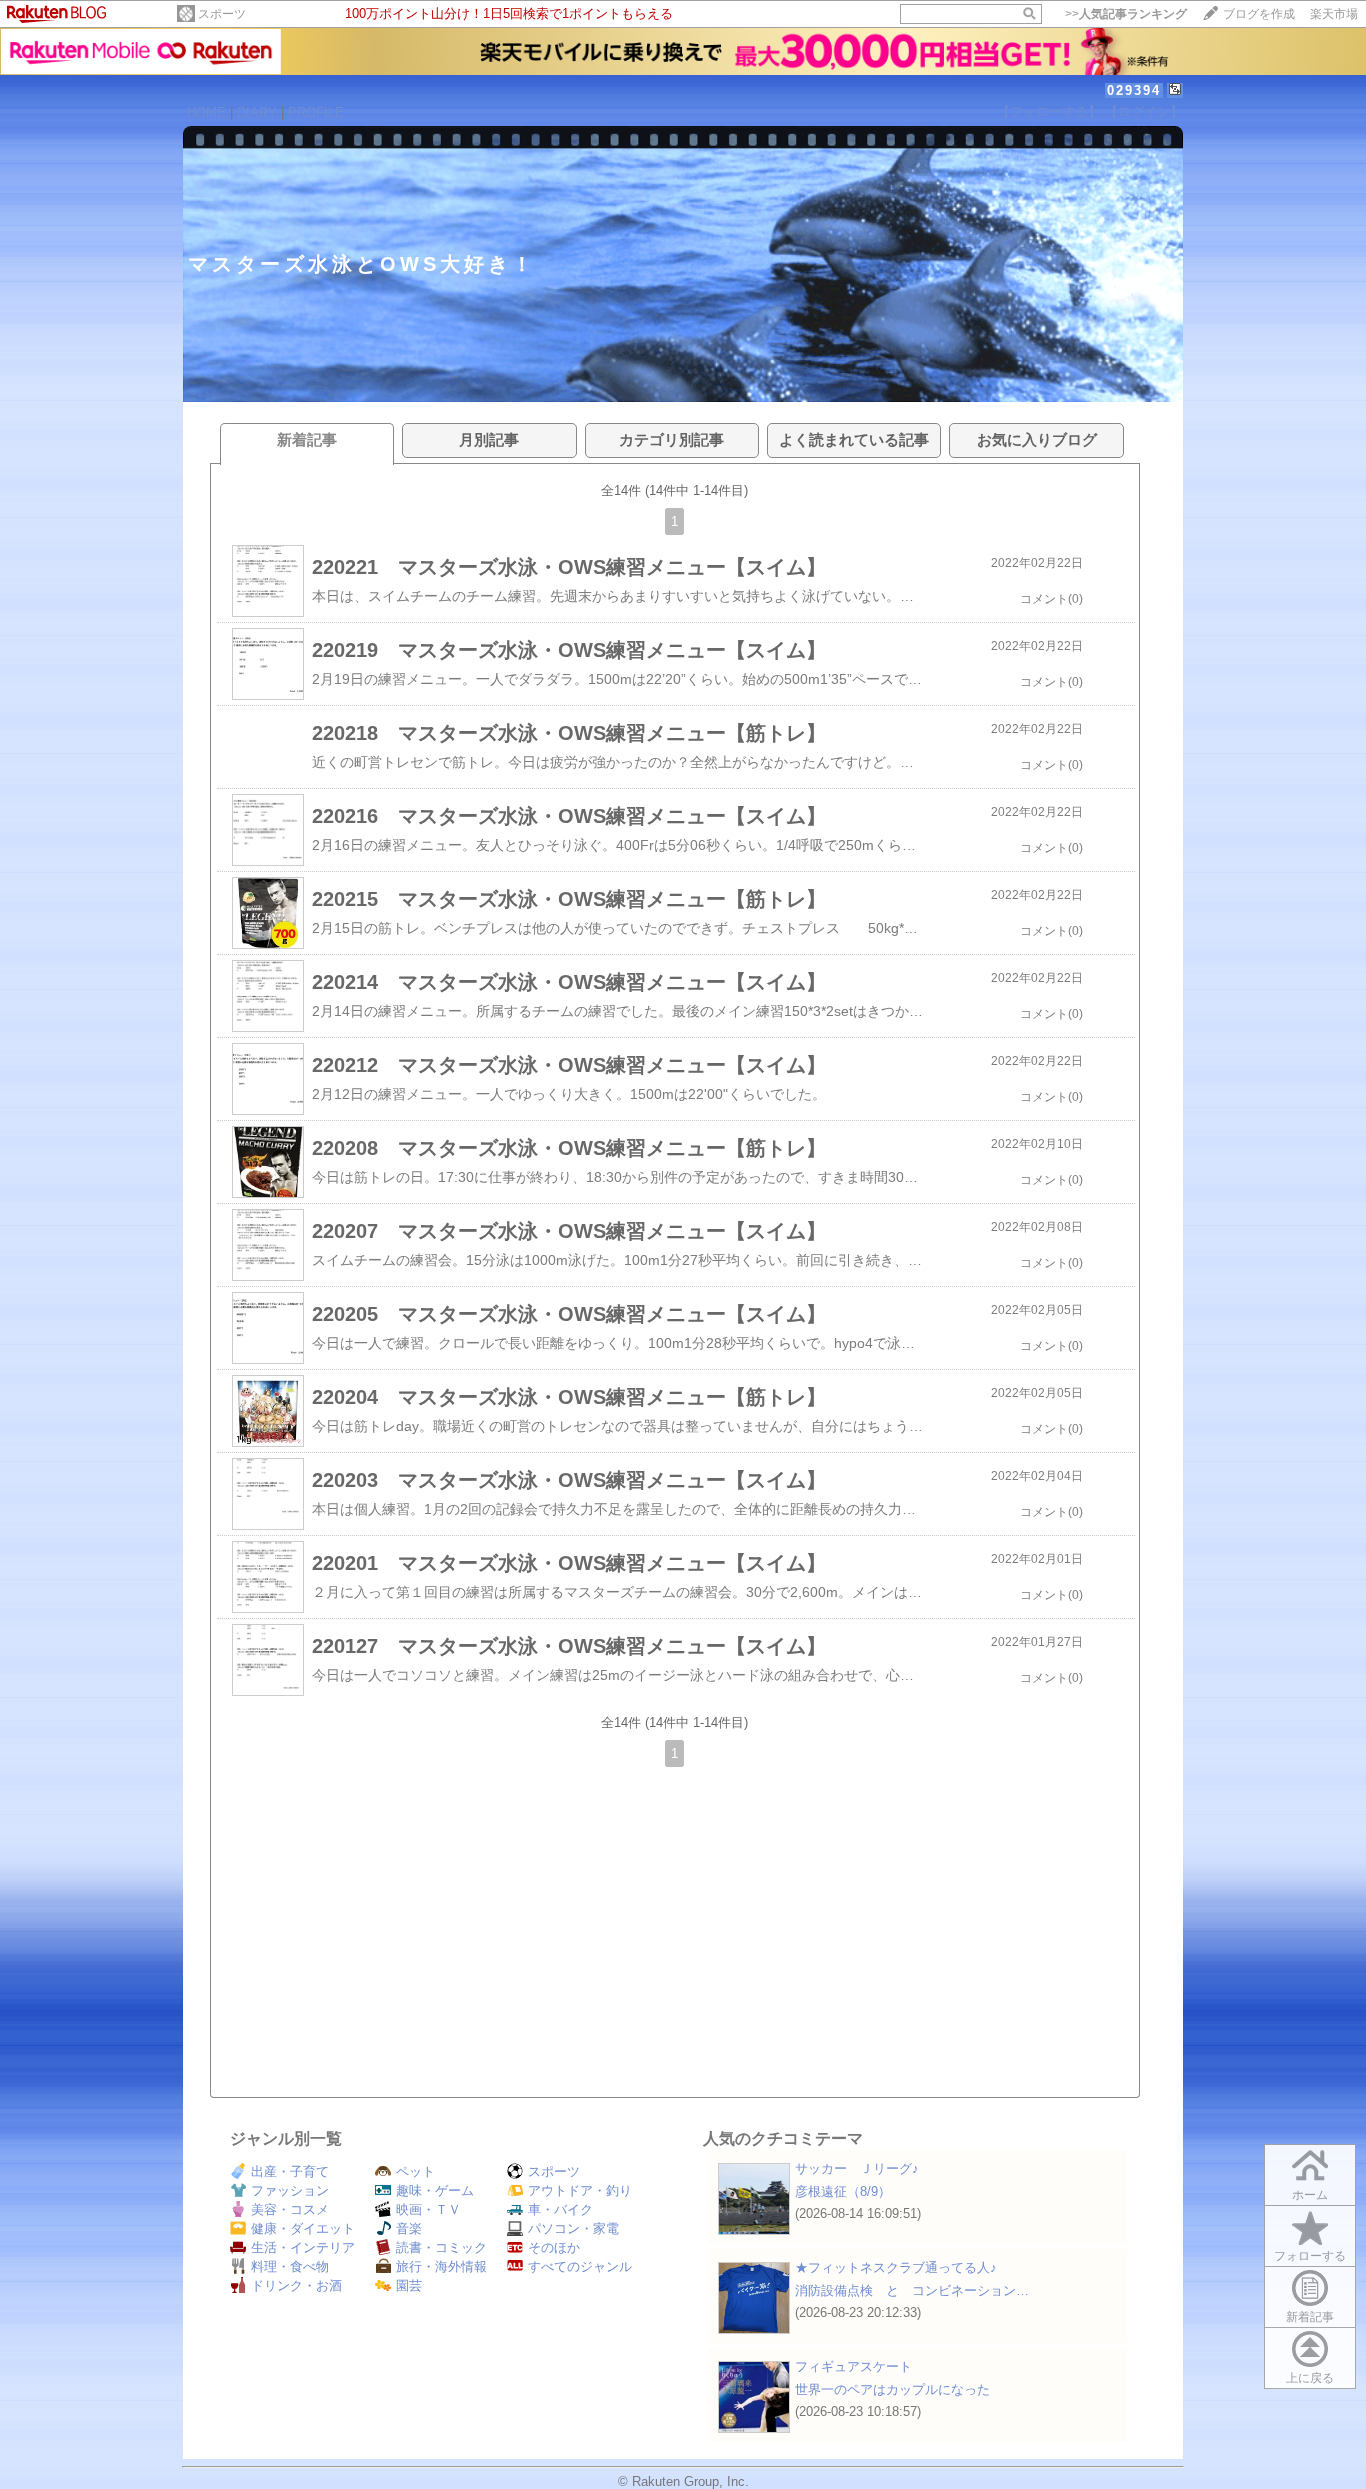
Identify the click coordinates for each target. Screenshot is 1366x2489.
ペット (415, 2171)
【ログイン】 (1144, 111)
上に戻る (1310, 2378)
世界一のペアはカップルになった (892, 2389)
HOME (206, 112)
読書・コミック (441, 2247)
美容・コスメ (290, 2209)
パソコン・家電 (573, 2228)
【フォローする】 (1049, 111)
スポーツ (222, 14)
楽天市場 (1334, 14)
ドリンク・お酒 (296, 2285)
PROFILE (316, 112)
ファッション (290, 2190)
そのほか (554, 2247)
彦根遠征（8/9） (843, 2191)
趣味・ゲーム (435, 2190)
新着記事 (1310, 2317)
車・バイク (560, 2209)
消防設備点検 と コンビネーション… (912, 2290)
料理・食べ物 (290, 2266)
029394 (1134, 90)
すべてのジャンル (580, 2266)
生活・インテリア (303, 2247)
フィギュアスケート (853, 2366)
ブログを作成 (1259, 14)
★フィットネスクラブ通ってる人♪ (896, 2267)
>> (1126, 14)
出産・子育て (290, 2171)
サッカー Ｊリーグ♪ (857, 2168)
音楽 (409, 2228)
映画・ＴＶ (428, 2209)
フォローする (1310, 2256)
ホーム (1310, 2195)
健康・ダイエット (303, 2228)
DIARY (257, 112)
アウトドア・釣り (580, 2190)
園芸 (409, 2285)
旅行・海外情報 (441, 2266)
